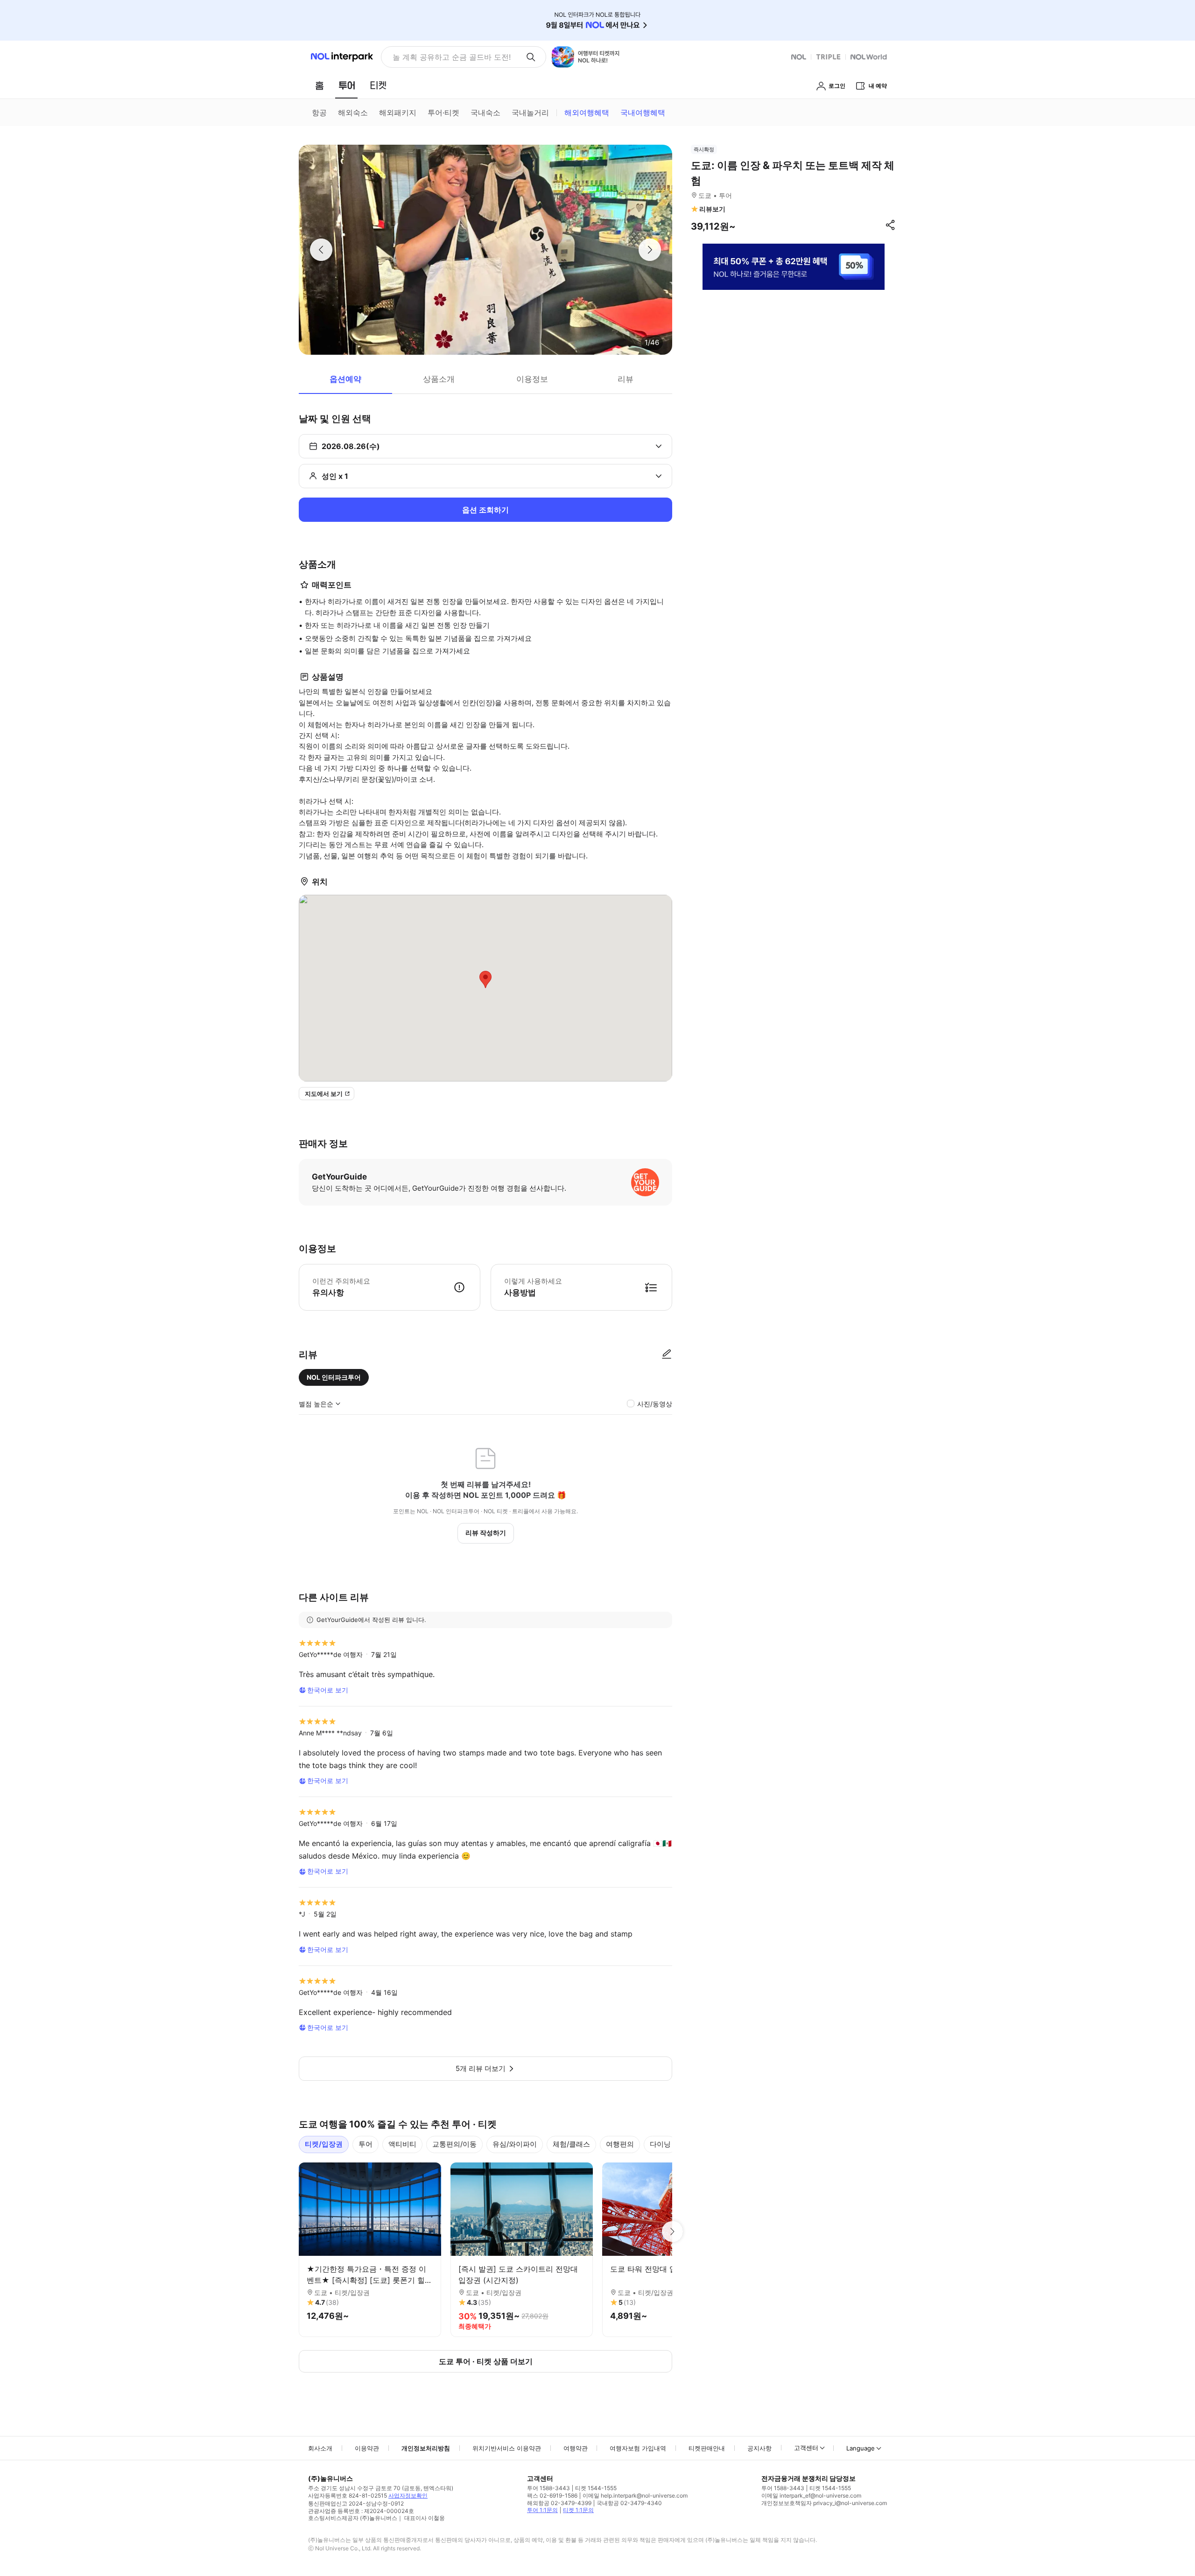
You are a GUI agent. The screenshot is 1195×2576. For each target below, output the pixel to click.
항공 (319, 112)
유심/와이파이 (515, 2144)
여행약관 (576, 2448)
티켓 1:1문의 (578, 2510)
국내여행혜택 (643, 112)
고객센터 (806, 2448)
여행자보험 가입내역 (638, 2448)
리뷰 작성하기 (486, 1533)
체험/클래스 (571, 2144)
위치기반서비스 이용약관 (507, 2448)
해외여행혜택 (587, 112)
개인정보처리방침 (426, 2448)
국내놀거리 (530, 112)
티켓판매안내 (707, 2448)
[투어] (347, 85)
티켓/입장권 (324, 2144)
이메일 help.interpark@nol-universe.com (635, 2495)
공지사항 (759, 2448)
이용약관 (367, 2448)
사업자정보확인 (408, 2495)
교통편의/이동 (454, 2144)
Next (672, 2232)
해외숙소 (353, 112)
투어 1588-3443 (548, 2488)
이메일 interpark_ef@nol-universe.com (811, 2495)
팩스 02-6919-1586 (552, 2495)
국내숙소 (485, 112)
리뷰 (626, 379)
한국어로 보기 (328, 1690)
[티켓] (378, 85)
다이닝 (660, 2144)
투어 (366, 2144)
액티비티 (402, 2144)
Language (861, 2448)
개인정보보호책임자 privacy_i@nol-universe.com (824, 2503)
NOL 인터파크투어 (334, 1377)
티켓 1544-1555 (596, 2488)
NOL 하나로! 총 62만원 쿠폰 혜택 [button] (449, 57)
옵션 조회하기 (485, 510)
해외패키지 (398, 112)
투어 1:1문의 (542, 2510)
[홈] (319, 85)
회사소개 (320, 2448)
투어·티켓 (443, 112)
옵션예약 (345, 379)
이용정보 (532, 379)
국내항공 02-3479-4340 (629, 2503)
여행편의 (620, 2144)
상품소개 (439, 379)
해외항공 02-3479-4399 (559, 2503)
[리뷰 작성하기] (667, 1355)
